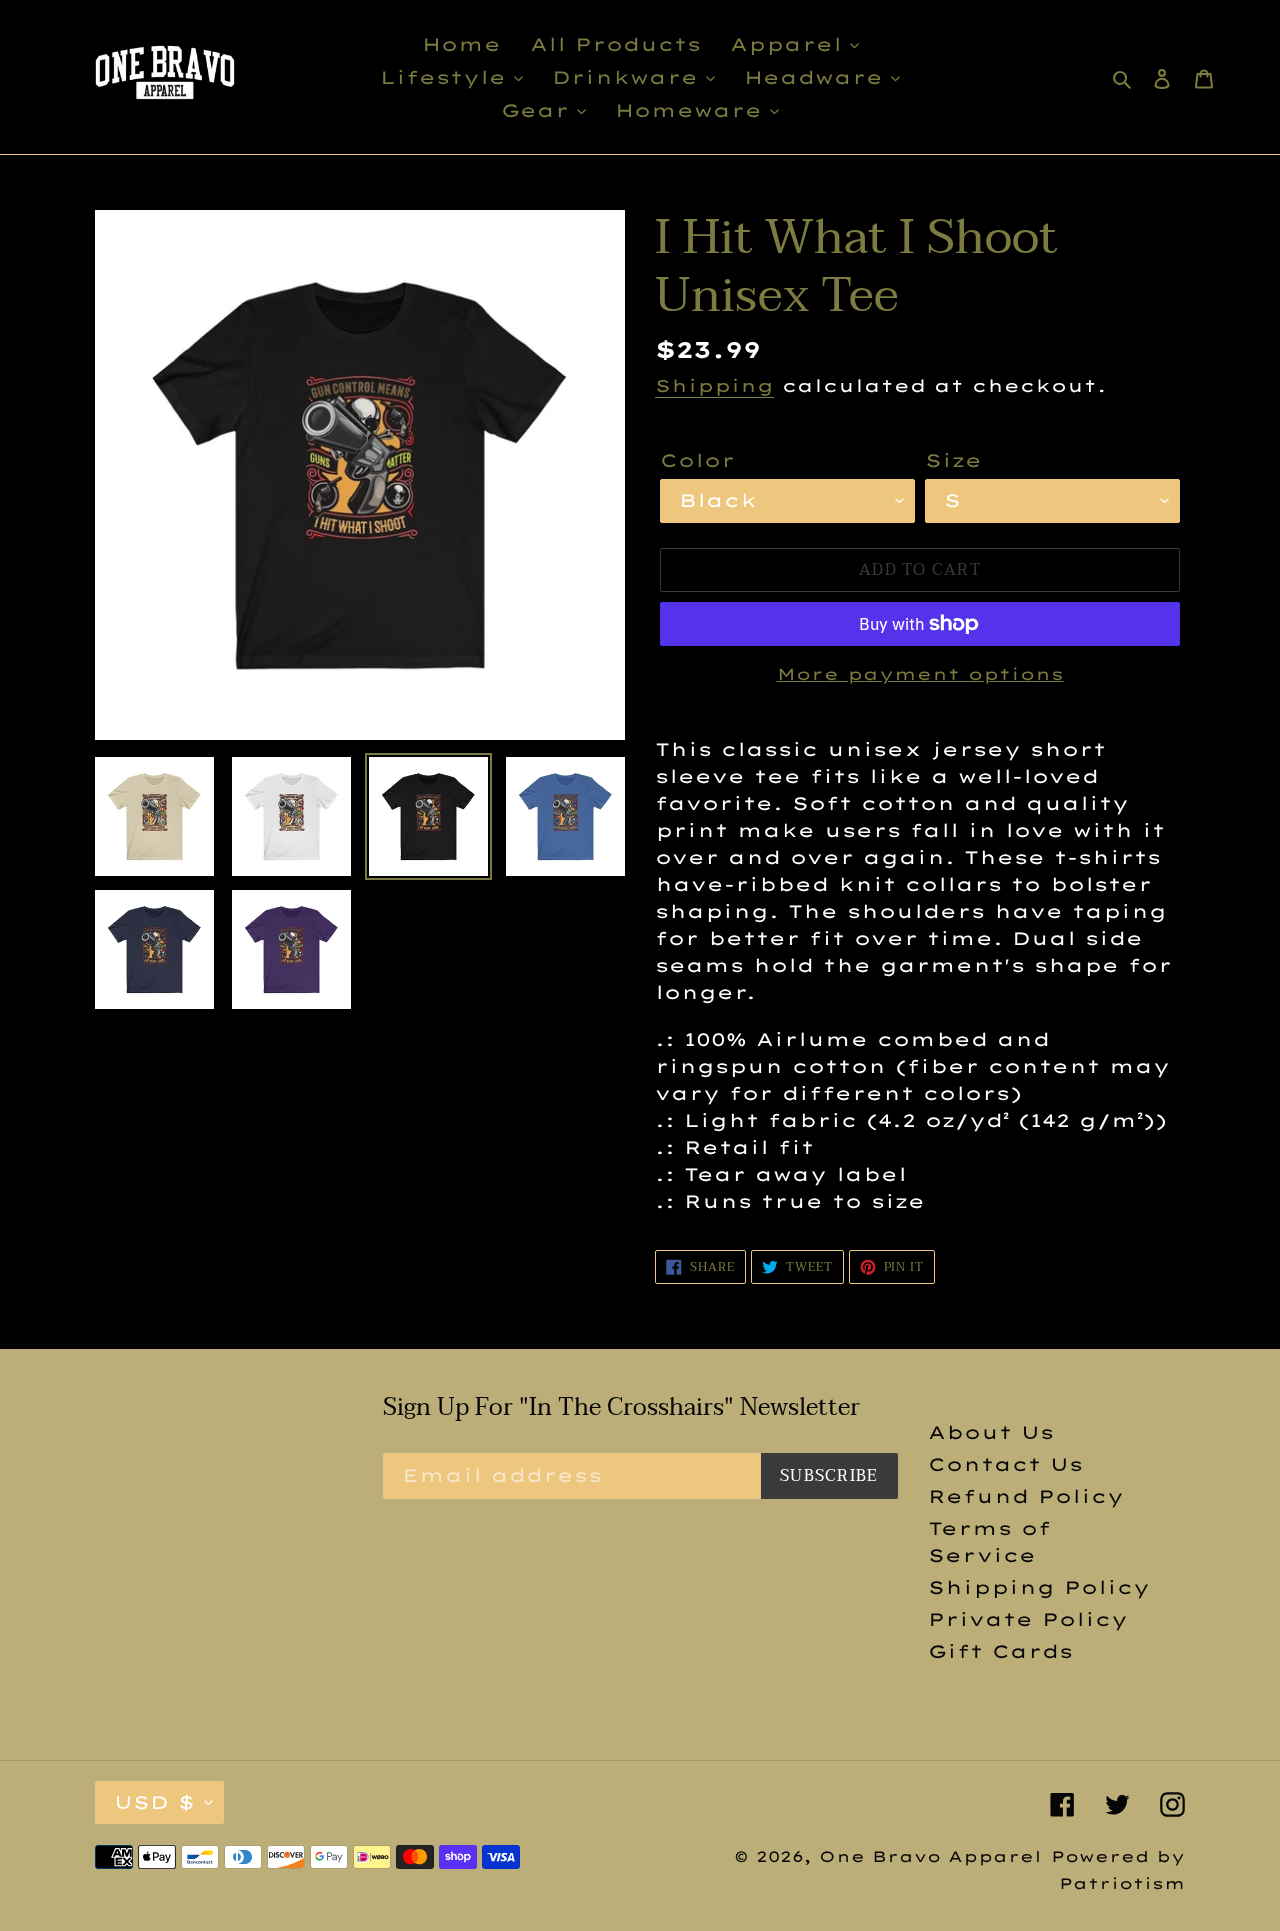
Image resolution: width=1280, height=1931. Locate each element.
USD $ (154, 1802)
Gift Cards (1000, 1651)
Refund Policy (1026, 1496)
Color (697, 460)
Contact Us (1005, 1464)
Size (953, 460)
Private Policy (1028, 1619)
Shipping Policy (1039, 1587)
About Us (991, 1432)
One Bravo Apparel (930, 1856)
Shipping (714, 385)
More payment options (920, 674)
